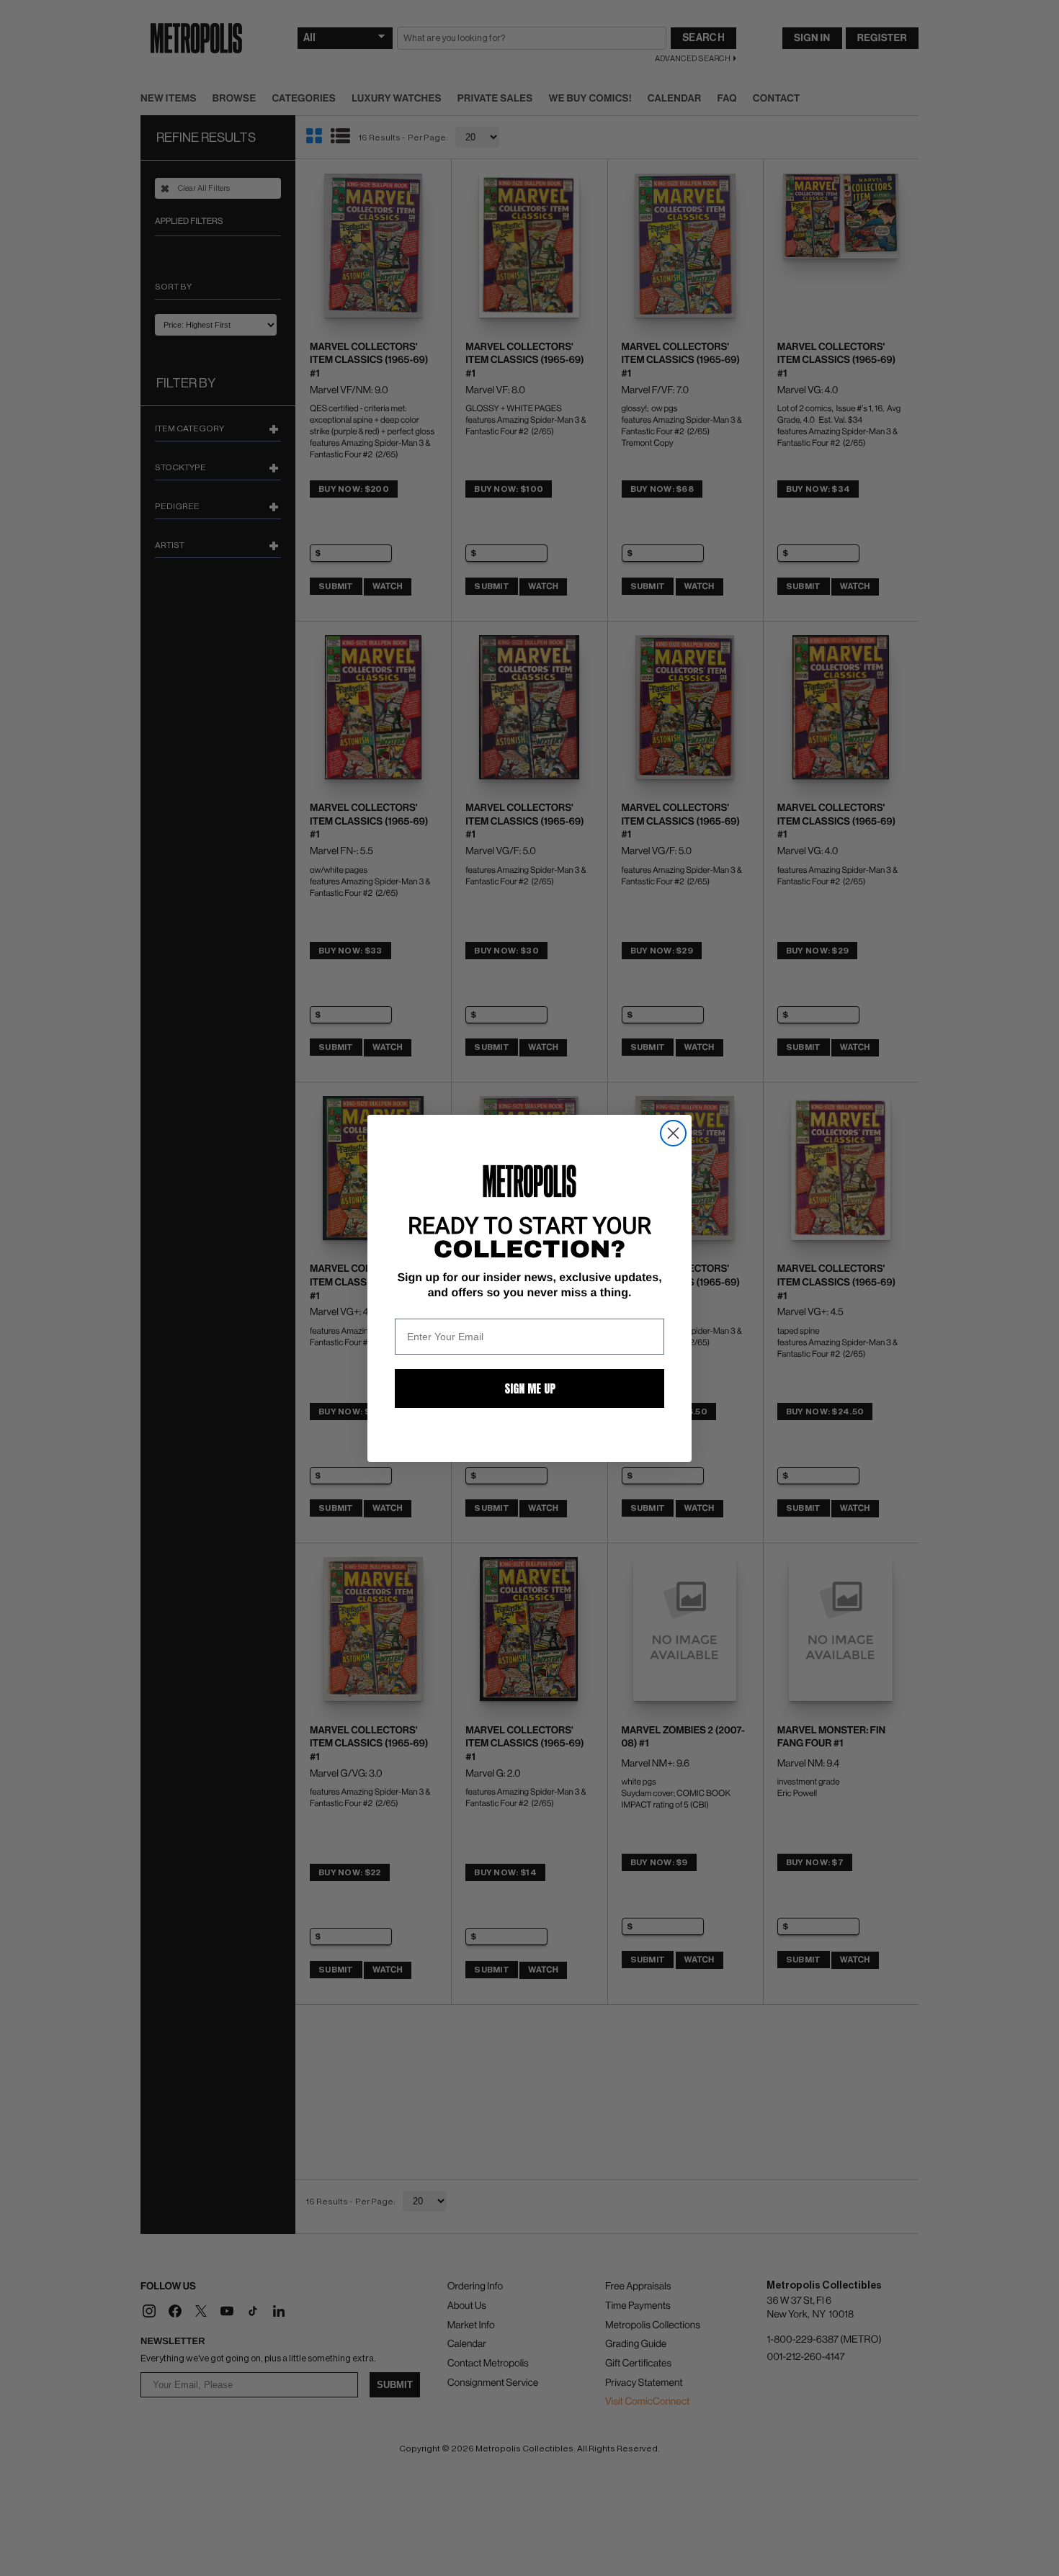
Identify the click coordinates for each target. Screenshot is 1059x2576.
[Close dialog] (673, 1133)
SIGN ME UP (530, 1388)
